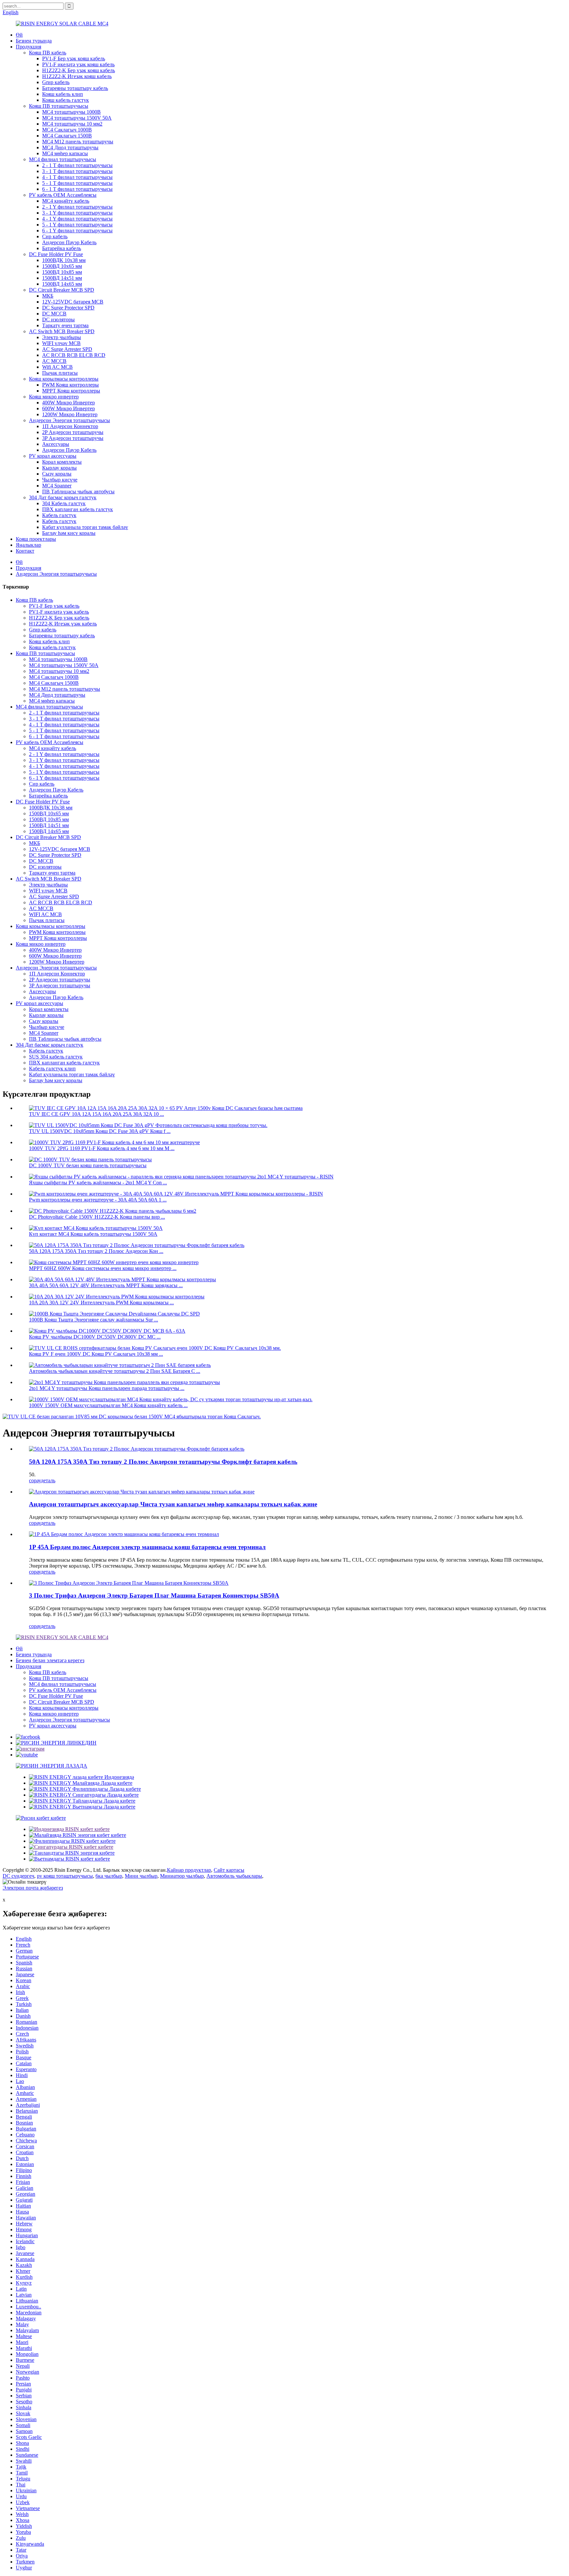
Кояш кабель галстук (66, 100)
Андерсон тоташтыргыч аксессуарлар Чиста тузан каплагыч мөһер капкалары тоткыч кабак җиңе (173, 1504)
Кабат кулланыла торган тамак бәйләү (85, 527)
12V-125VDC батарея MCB (73, 302)
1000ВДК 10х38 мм (64, 260)
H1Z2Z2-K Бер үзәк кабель (59, 618)
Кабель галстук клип (52, 1069)
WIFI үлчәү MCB (61, 343)
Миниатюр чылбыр (182, 1876)
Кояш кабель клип (63, 94)
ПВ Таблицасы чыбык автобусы (78, 492)
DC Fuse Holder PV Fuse (56, 254)
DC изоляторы (58, 319)
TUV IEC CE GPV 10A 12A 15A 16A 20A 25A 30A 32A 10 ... (96, 1114)
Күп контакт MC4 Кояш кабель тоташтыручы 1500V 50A (93, 1234)
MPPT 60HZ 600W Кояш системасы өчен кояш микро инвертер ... (103, 1268)
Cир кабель (55, 236)
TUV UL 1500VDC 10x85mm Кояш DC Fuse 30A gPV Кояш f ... (100, 1131)
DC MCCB (54, 314)
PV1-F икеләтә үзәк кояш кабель (78, 64)
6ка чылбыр (109, 1876)
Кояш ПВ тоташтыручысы (59, 106)
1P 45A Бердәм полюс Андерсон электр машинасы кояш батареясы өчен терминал (147, 1547)
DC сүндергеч (18, 1876)
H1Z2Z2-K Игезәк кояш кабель (77, 76)
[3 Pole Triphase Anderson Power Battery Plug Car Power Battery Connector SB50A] (129, 1583)
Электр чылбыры (62, 337)
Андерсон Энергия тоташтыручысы (69, 420)
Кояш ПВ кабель (48, 53)
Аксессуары (56, 444)
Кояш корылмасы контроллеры (64, 379)
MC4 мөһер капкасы (65, 153)
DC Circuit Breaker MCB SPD (62, 290)
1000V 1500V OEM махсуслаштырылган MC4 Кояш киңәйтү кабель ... (108, 1405)
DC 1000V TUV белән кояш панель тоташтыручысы (88, 1165)
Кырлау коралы (59, 468)
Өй (19, 35)
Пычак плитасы (60, 373)
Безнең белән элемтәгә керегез (50, 1660)
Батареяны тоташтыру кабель (75, 88)
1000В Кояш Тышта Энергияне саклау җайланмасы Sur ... (94, 1320)
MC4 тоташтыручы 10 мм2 (72, 124)
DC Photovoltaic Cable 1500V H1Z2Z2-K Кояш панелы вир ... (97, 1217)
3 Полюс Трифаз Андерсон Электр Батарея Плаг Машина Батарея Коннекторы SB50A (154, 1595)
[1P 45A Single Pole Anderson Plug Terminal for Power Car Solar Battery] (124, 1534)
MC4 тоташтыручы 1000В (71, 112)
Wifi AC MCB (57, 367)
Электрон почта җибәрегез (33, 1888)
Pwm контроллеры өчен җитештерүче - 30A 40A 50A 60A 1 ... (98, 1200)
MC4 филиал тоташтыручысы (63, 159)
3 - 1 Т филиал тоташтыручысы (77, 171)
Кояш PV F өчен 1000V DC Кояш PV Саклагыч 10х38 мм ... (96, 1354)
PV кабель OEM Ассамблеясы (63, 195)
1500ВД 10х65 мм (62, 266)
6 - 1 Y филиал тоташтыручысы (77, 231)
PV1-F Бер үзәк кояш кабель (74, 58)
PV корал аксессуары (53, 456)
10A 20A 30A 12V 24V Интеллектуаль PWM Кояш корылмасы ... (101, 1302)
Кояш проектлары (36, 539)
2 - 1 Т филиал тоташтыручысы (77, 165)
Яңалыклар (28, 545)
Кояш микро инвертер (54, 397)
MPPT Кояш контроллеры (71, 391)
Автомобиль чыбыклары (234, 1876)
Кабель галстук (59, 515)
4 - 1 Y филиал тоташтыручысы (77, 219)
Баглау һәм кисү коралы (69, 533)
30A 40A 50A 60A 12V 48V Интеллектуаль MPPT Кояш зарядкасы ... (106, 1285)
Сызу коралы (57, 474)
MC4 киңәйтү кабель (66, 201)
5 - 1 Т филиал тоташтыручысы (77, 183)
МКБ (48, 296)
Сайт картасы (229, 1870)
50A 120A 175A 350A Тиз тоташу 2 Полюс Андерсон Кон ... (96, 1251)
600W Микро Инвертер (68, 408)
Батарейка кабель (62, 248)
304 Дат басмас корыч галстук (63, 497)
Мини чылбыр (141, 1876)
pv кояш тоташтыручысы (65, 1876)
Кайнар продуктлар (189, 1870)
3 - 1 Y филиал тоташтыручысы (77, 213)
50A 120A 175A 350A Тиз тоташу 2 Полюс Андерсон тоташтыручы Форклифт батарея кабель (163, 1462)
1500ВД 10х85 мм (62, 272)
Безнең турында (34, 41)
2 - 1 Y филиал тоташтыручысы (77, 207)
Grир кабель (56, 82)
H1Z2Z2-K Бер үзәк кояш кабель (79, 70)
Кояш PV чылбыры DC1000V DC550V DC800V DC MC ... (95, 1337)
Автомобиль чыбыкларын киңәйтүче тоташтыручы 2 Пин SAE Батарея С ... (115, 1371)
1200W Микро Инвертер (70, 414)
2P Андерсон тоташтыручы (73, 432)
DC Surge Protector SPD (68, 308)
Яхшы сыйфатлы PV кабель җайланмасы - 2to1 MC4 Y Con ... (98, 1183)
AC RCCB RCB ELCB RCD (74, 355)
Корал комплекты (62, 462)
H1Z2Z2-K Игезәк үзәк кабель (63, 624)
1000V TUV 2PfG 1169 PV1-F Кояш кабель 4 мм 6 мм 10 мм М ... (102, 1148)
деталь (48, 1480)
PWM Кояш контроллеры (70, 385)
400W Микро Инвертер (68, 403)
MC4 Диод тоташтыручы (70, 147)
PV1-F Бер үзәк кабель (54, 606)
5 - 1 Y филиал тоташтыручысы (77, 225)
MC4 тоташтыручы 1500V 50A (77, 118)
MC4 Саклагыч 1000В (67, 130)
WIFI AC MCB (45, 914)
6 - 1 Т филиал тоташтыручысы (77, 189)
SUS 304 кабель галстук (56, 1057)
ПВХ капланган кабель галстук (78, 509)
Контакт (25, 551)
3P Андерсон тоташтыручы (73, 438)
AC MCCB (54, 361)
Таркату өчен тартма (65, 325)
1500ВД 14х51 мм (62, 278)
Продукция (28, 47)
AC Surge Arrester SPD (67, 349)
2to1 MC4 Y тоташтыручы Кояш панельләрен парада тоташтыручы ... (107, 1388)
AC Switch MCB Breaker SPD (62, 331)
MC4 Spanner (57, 486)
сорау (35, 1480)
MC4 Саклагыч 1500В (67, 136)
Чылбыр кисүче (60, 480)
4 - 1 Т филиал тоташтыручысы (77, 177)
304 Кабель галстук (64, 503)
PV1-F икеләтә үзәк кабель (59, 612)
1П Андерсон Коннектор (70, 426)
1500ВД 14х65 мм (62, 284)
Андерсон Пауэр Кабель (69, 242)
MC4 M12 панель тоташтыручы (78, 142)
